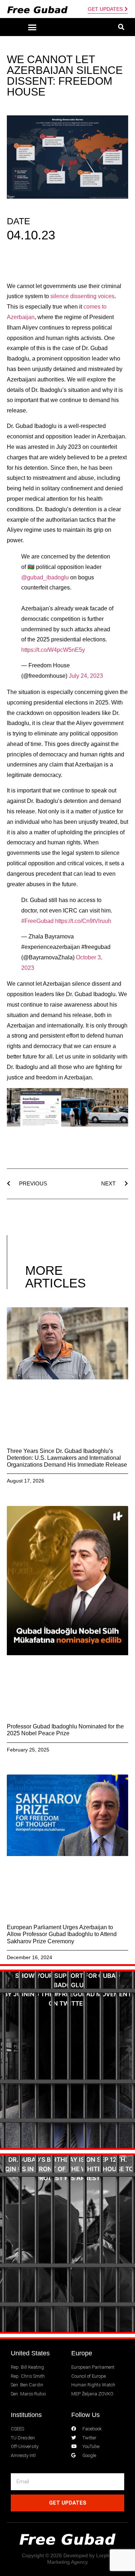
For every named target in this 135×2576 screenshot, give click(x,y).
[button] (32, 27)
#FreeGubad (37, 921)
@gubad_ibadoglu (45, 577)
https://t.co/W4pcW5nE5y (53, 650)
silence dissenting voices (82, 296)
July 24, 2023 (86, 676)
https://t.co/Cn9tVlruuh (83, 921)
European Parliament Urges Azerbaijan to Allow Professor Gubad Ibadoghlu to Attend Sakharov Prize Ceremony (62, 1934)
